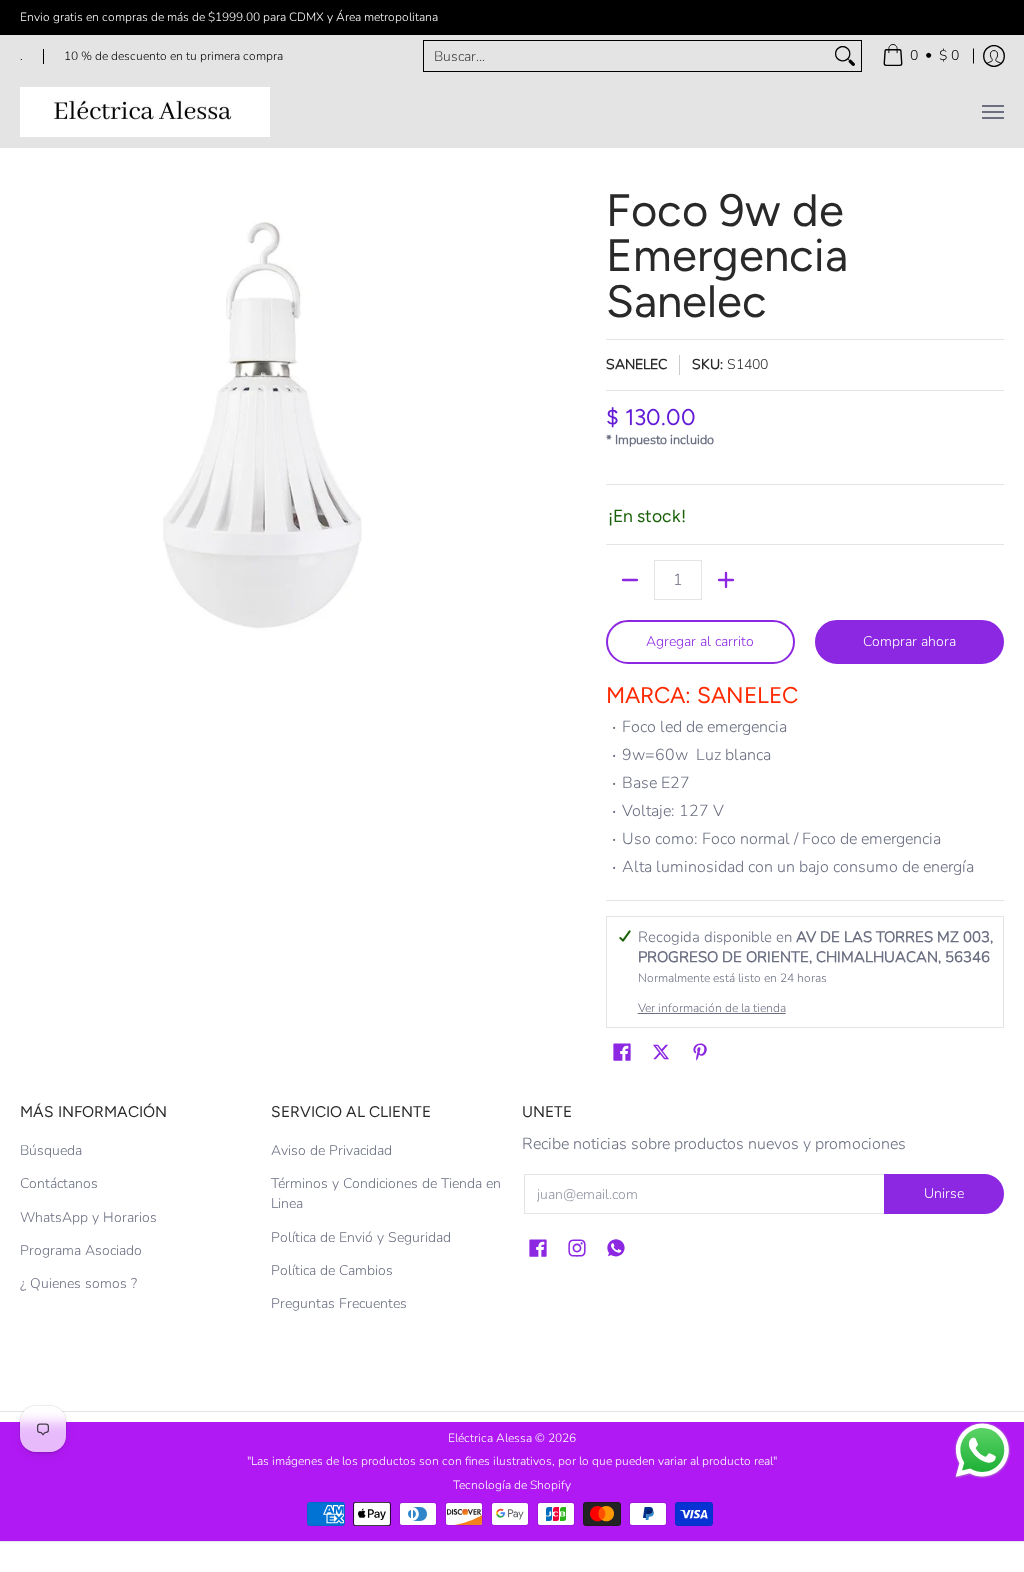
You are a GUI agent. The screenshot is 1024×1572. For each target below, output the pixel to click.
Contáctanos (59, 1183)
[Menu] (992, 112)
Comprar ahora (909, 641)
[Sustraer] (630, 580)
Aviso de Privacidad (331, 1150)
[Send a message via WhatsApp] (982, 1450)
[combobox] (626, 56)
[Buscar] (845, 56)
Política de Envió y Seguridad (361, 1237)
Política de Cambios (332, 1270)
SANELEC (636, 364)
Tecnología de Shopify (512, 1485)
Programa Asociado (81, 1250)
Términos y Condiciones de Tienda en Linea (386, 1193)
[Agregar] (726, 580)
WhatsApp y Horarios (88, 1217)
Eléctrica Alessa (491, 1438)
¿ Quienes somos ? (78, 1283)
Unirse (944, 1193)
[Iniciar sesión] (994, 56)
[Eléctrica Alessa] (145, 112)
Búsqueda (51, 1150)
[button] (622, 1053)
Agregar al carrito (700, 641)
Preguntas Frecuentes (339, 1303)
